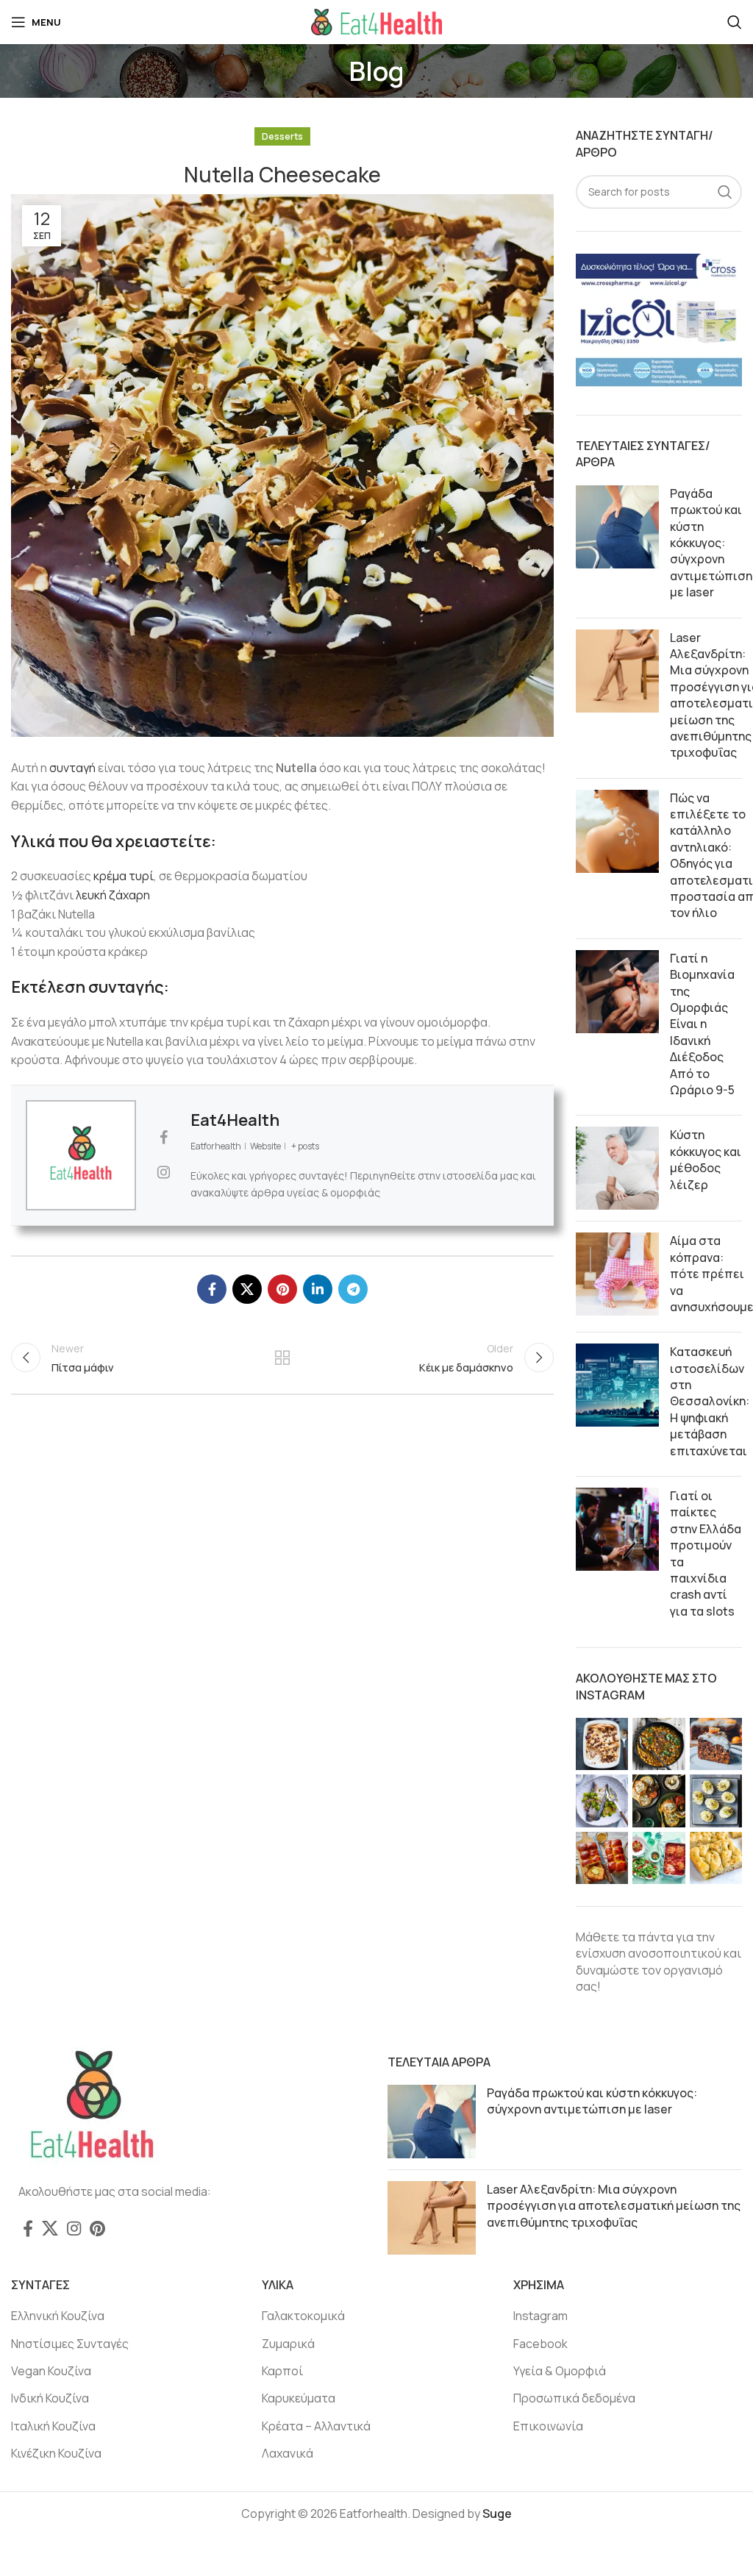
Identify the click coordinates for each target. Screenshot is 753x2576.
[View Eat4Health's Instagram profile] (163, 1172)
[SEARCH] (725, 192)
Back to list (282, 1357)
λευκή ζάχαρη (113, 895)
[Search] (735, 22)
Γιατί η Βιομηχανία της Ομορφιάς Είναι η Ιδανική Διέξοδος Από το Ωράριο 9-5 (702, 1024)
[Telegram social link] (353, 1289)
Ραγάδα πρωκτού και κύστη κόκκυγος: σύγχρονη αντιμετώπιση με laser (711, 543)
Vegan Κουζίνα (51, 2371)
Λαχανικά (288, 2453)
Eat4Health (235, 1120)
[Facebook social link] (212, 1289)
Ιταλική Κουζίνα (53, 2426)
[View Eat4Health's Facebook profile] (163, 1138)
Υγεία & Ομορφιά (560, 2371)
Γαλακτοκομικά (303, 2316)
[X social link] (247, 1289)
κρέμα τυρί (124, 876)
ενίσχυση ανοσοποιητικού (649, 1953)
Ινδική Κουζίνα (50, 2398)
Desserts (282, 136)
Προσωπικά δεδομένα (574, 2398)
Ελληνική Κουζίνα (58, 2316)
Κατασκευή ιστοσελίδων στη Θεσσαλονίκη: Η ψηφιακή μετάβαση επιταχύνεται (710, 1401)
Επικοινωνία (548, 2426)
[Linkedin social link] (318, 1289)
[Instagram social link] (74, 2228)
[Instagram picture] (602, 1744)
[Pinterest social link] (282, 1289)
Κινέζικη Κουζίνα (56, 2453)
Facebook (540, 2344)
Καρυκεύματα (299, 2398)
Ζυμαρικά (288, 2344)
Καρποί (282, 2371)
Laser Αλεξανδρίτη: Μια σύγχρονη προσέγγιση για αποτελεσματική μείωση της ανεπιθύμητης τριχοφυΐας (614, 2206)
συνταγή (72, 768)
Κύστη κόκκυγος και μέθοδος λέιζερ (706, 1159)
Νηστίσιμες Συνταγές (70, 2344)
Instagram (540, 2316)
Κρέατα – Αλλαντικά (316, 2426)
